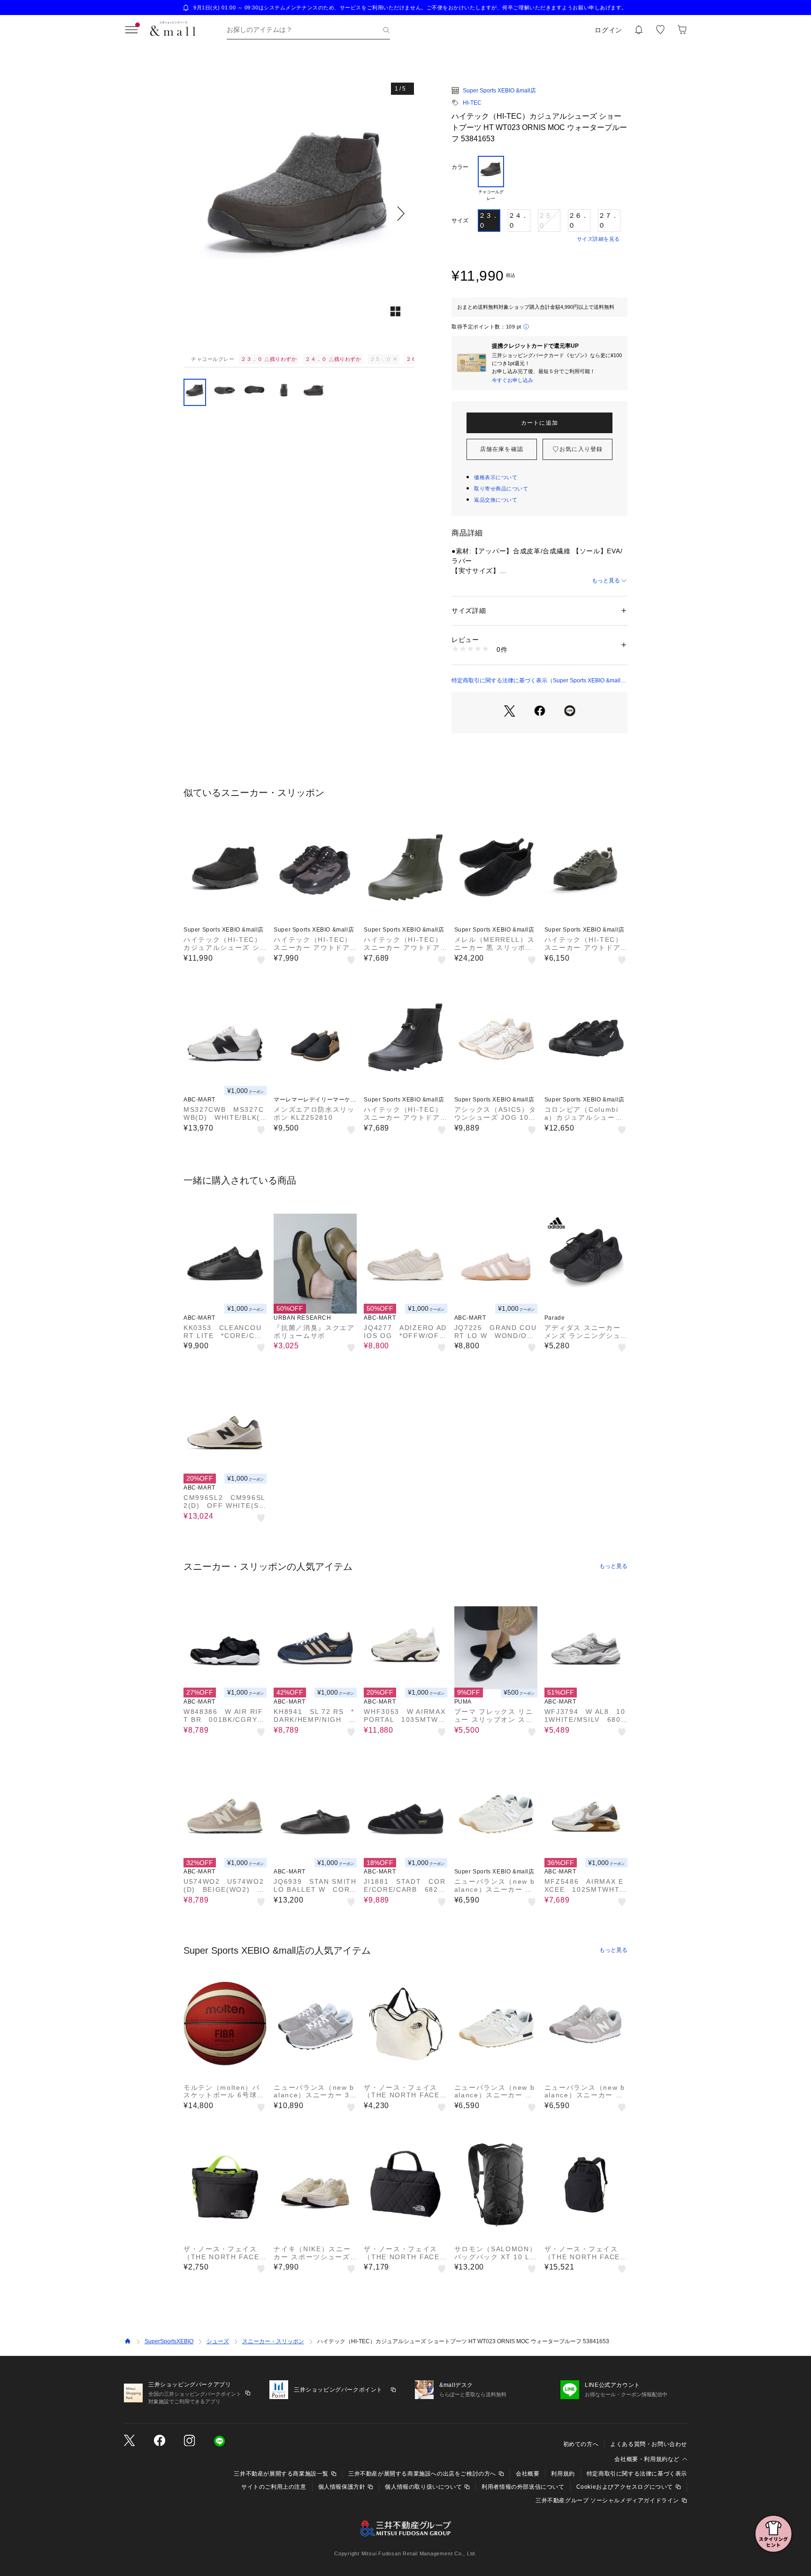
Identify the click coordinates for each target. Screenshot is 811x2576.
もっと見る (606, 581)
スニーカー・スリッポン (273, 2341)
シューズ (218, 2341)
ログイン (608, 30)
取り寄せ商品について (501, 489)
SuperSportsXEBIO (169, 2341)
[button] (299, 213)
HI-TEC (472, 103)
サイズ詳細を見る (598, 239)
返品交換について (496, 500)
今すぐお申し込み (513, 380)
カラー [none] (460, 167)
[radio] (491, 179)
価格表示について (496, 477)
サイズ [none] (460, 221)
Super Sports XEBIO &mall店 (499, 91)
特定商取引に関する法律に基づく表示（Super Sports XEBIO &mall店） (536, 681)
